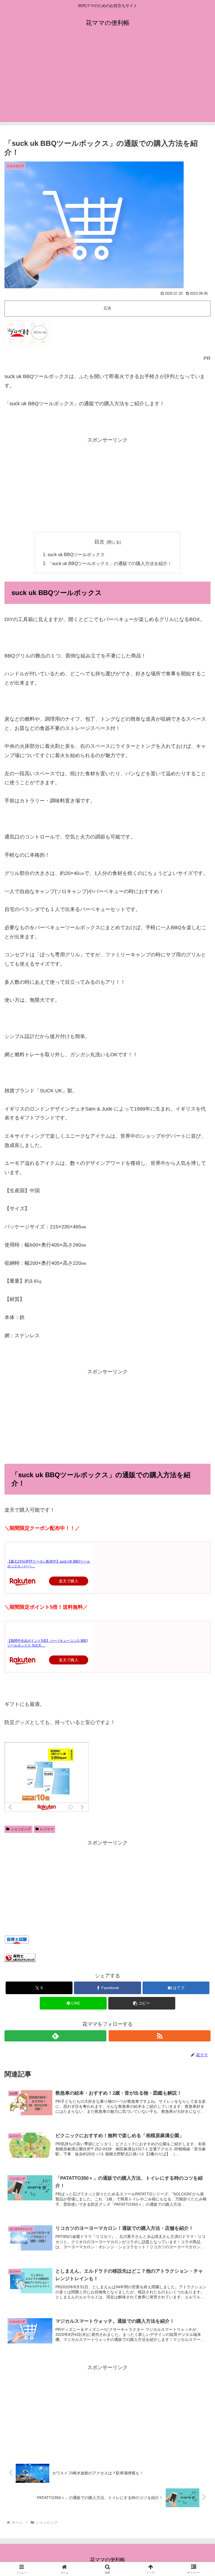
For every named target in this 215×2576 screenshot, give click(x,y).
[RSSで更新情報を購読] (160, 2036)
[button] (142, 2003)
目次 (99, 542)
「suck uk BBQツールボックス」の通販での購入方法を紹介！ (110, 563)
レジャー (47, 1829)
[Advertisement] (107, 83)
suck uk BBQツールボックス (76, 554)
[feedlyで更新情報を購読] (55, 2036)
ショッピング (21, 1829)
